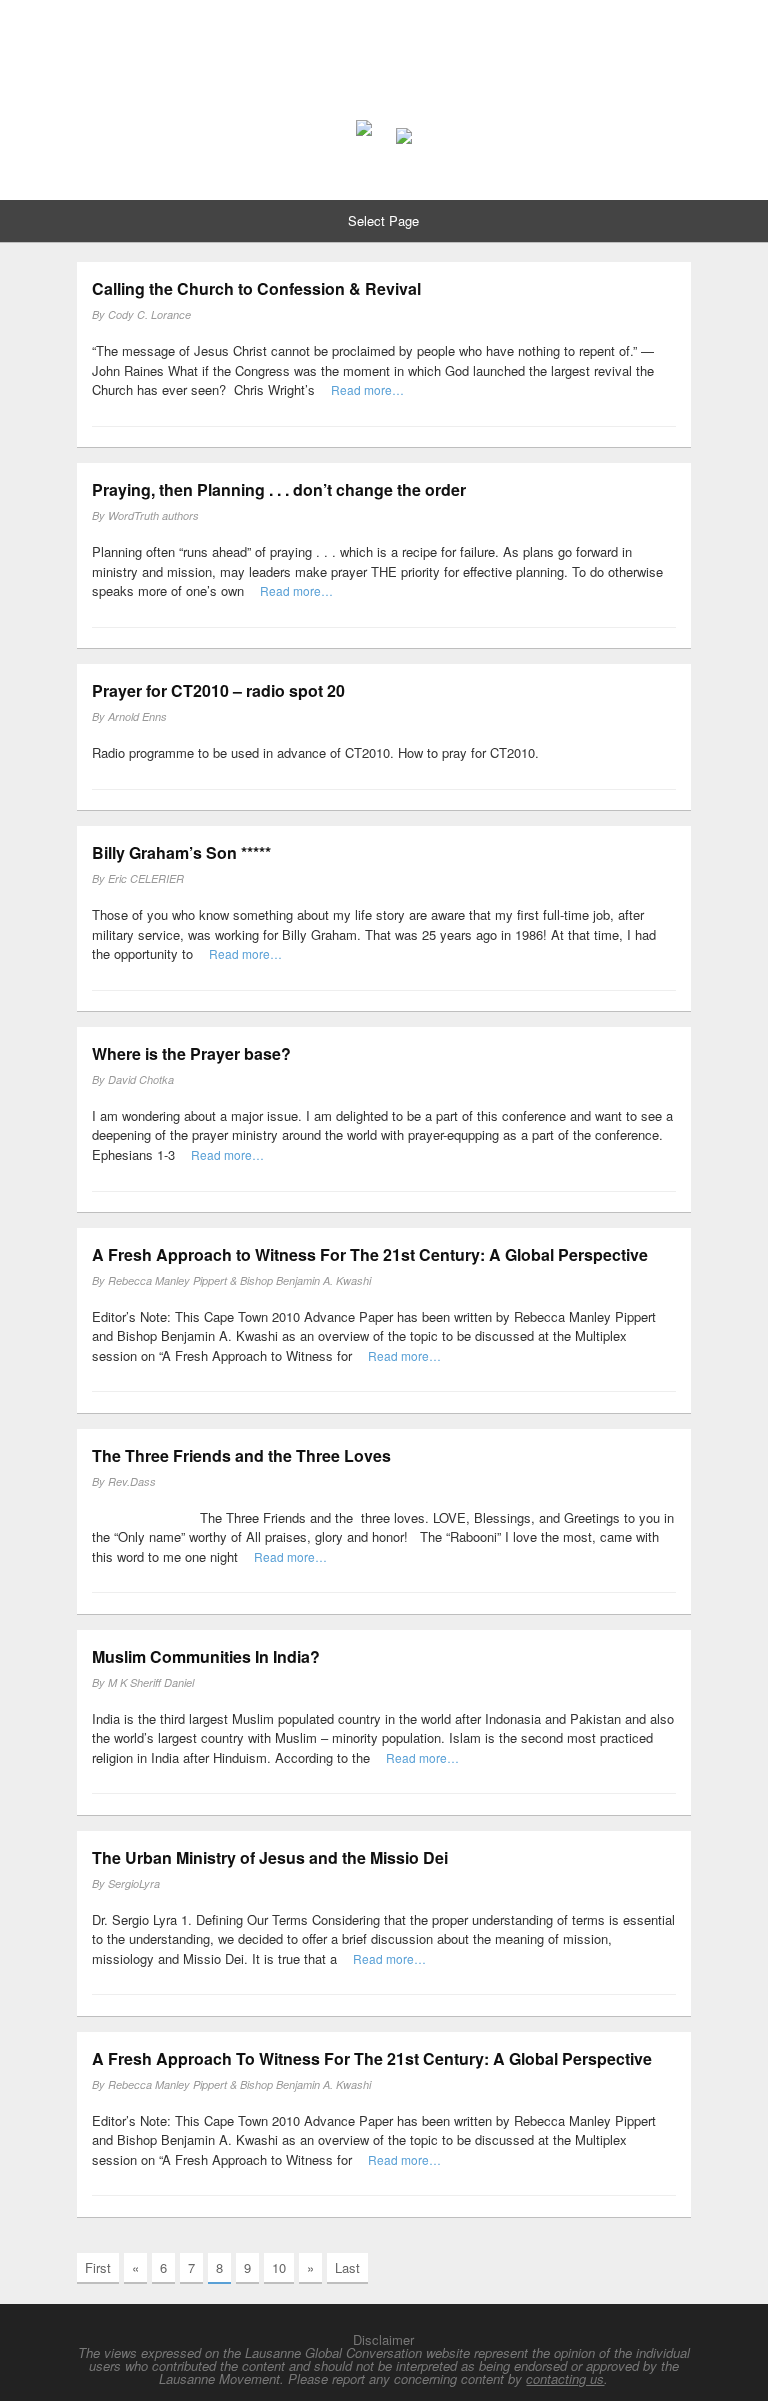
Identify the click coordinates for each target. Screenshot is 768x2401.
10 (279, 2267)
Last (347, 2267)
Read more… (367, 389)
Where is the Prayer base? (191, 1053)
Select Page (383, 220)
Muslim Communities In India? (206, 1656)
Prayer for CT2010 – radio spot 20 (218, 690)
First (98, 2267)
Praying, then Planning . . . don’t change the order (279, 489)
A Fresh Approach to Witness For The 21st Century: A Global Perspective (370, 1254)
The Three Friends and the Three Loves (241, 1455)
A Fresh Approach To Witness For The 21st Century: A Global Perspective (372, 2058)
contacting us (565, 2378)
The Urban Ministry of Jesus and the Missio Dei (270, 1857)
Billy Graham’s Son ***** (181, 852)
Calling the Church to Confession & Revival (256, 288)
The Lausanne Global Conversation (384, 45)
